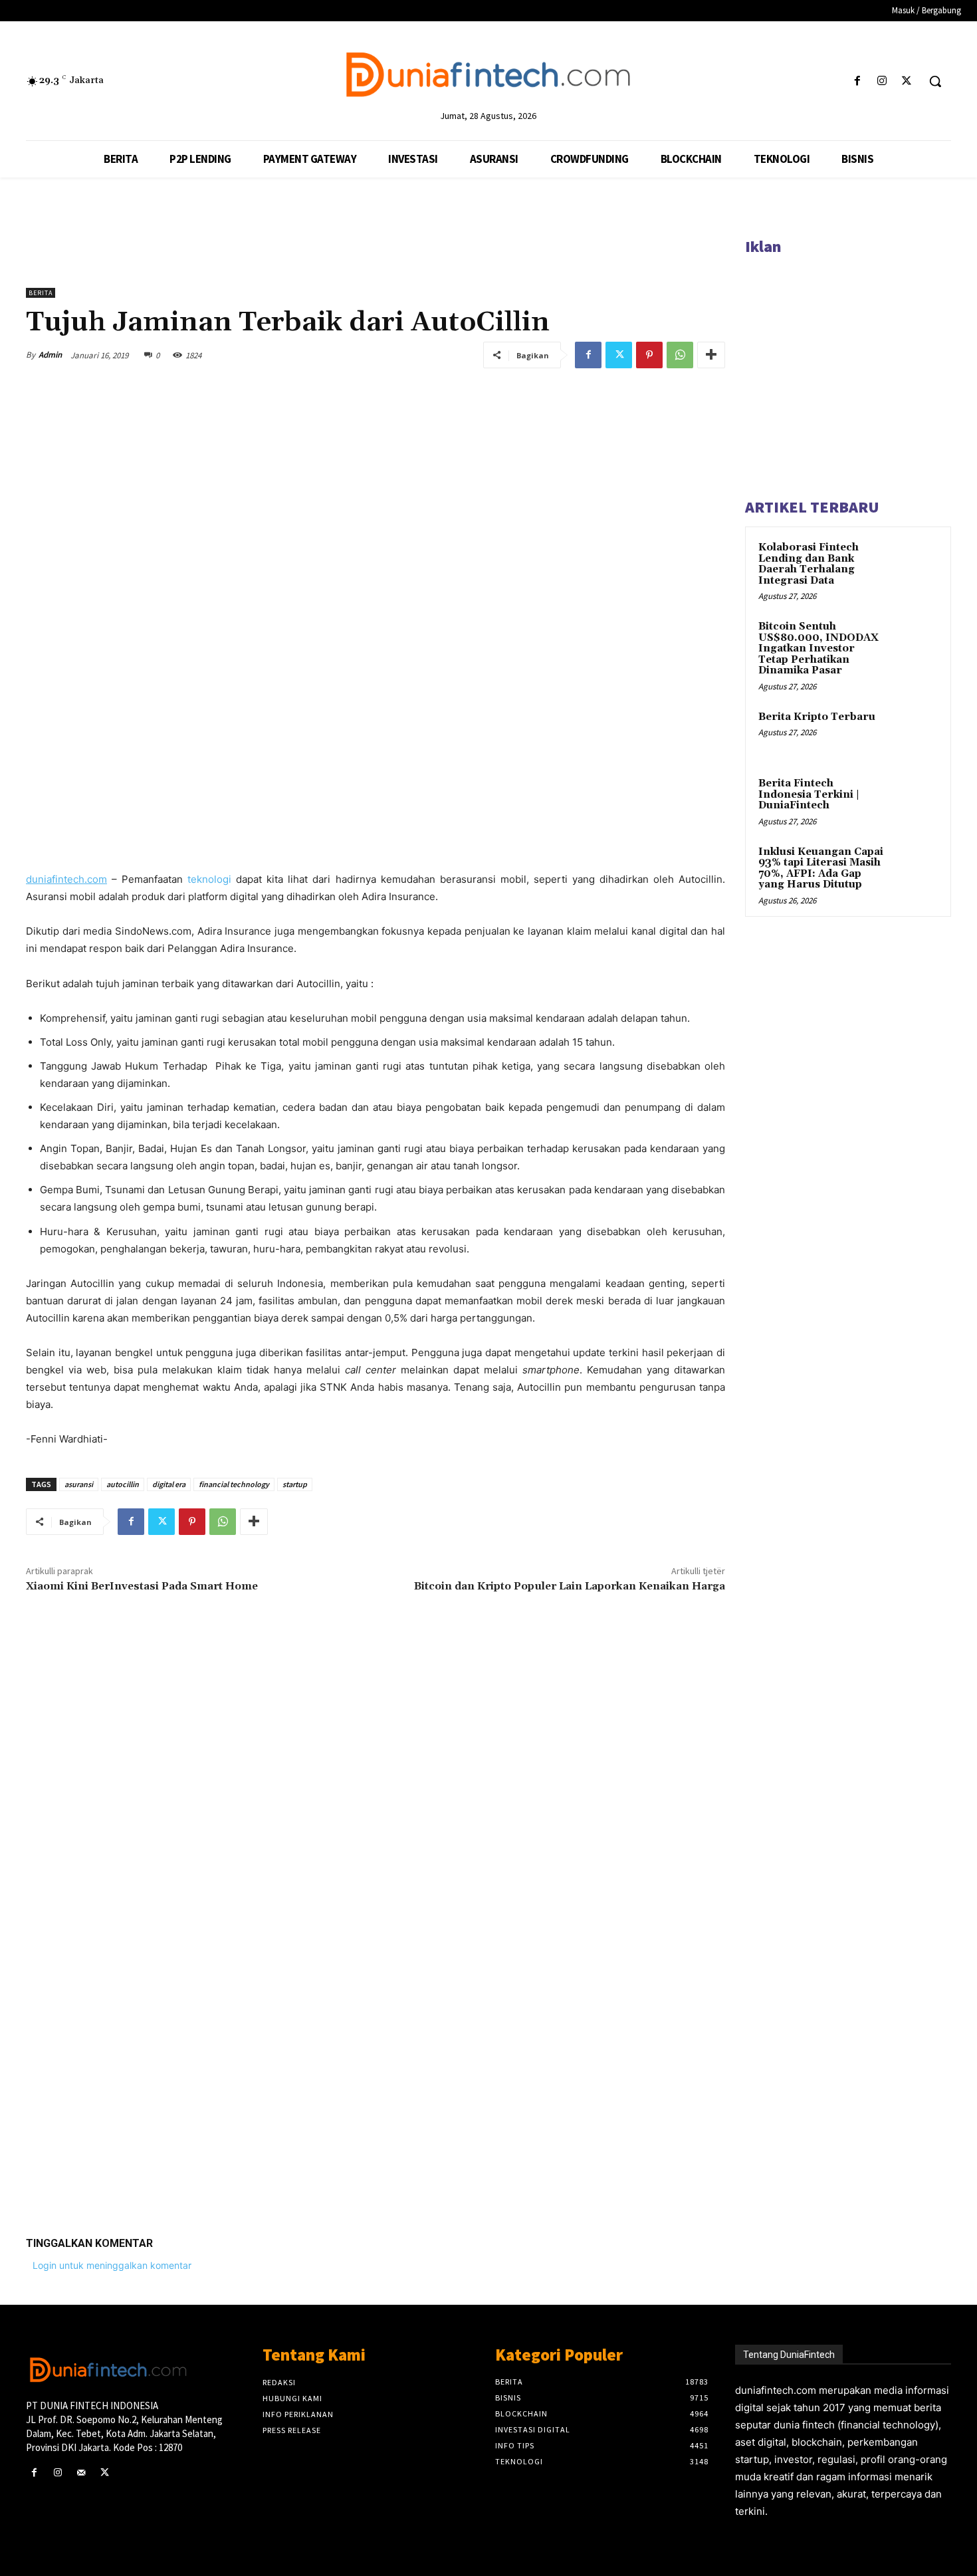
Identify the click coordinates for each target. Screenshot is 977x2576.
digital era (169, 1484)
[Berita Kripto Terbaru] (915, 733)
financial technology (234, 1484)
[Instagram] (882, 81)
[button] (935, 81)
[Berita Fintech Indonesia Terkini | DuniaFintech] (915, 799)
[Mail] (81, 2473)
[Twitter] (907, 81)
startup (295, 1484)
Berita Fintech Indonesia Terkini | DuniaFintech (809, 794)
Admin (50, 355)
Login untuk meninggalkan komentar (112, 2265)
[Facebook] (857, 81)
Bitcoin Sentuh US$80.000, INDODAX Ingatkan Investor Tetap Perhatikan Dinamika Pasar (818, 648)
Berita (41, 293)
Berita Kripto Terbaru (817, 717)
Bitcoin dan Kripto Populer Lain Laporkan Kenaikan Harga (570, 1586)
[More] (711, 355)
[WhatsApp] (680, 355)
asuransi (79, 1484)
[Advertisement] (376, 2020)
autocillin (123, 1484)
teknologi (207, 879)
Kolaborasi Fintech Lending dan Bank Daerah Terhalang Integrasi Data (809, 564)
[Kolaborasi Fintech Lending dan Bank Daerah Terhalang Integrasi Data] (915, 563)
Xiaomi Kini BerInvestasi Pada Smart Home (142, 1586)
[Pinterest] (649, 355)
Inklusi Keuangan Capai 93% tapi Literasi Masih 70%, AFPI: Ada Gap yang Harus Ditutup (821, 869)
